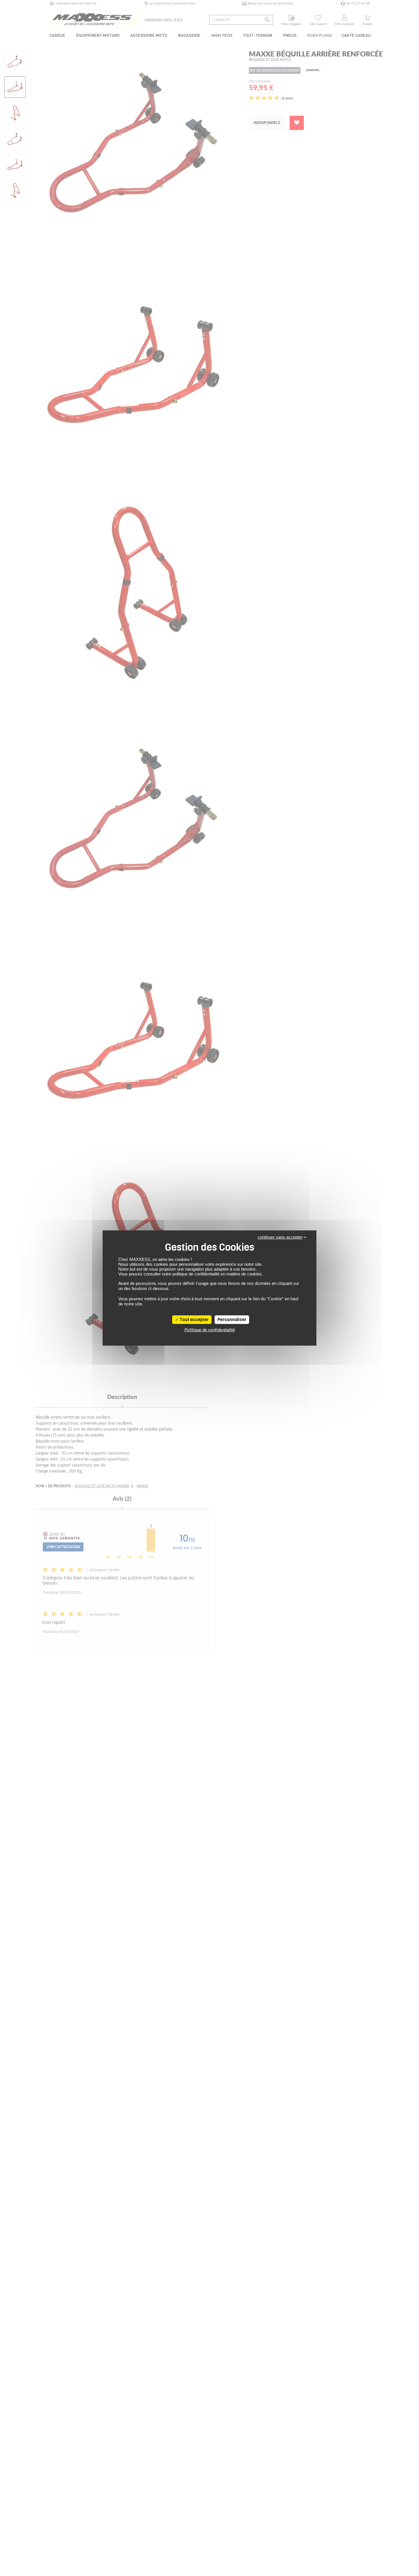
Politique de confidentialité (210, 1330)
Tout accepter (194, 1320)
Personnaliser (232, 1320)
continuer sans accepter (280, 1237)
